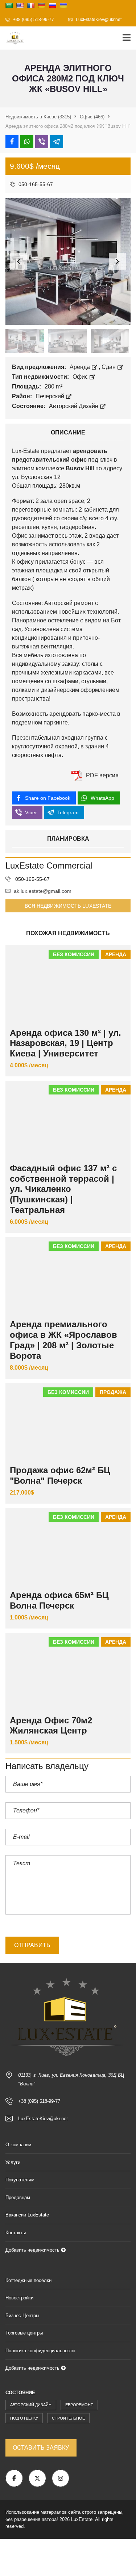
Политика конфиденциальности (40, 2351)
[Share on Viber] (42, 142)
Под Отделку (24, 2418)
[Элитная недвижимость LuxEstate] (13, 38)
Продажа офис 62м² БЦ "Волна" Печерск (60, 1475)
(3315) (38, 117)
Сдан (109, 367)
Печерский (51, 396)
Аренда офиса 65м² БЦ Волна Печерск (59, 1600)
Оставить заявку (41, 2448)
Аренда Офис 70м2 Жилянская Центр (51, 1726)
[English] (20, 5)
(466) (92, 117)
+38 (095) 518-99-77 (33, 20)
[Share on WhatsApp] (27, 142)
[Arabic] (9, 5)
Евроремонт (79, 2405)
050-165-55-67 (35, 184)
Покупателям (20, 2180)
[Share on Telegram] (57, 142)
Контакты (16, 2233)
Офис (81, 377)
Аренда (81, 367)
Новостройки (19, 2298)
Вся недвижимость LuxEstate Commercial (68, 908)
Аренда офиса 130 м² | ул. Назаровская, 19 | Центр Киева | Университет (65, 1043)
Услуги (13, 2162)
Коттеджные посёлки (28, 2280)
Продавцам (18, 2197)
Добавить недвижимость (33, 2250)
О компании (18, 2145)
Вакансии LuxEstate (27, 2215)
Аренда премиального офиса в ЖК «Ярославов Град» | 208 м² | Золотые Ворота (63, 1340)
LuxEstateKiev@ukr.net (98, 20)
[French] (31, 5)
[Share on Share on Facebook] (12, 142)
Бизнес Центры (22, 2316)
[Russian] (53, 5)
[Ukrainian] (63, 5)
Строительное (68, 2418)
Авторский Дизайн (74, 406)
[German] (42, 5)
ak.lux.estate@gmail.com (43, 891)
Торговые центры (24, 2333)
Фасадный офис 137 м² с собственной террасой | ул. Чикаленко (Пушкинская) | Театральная (63, 1189)
